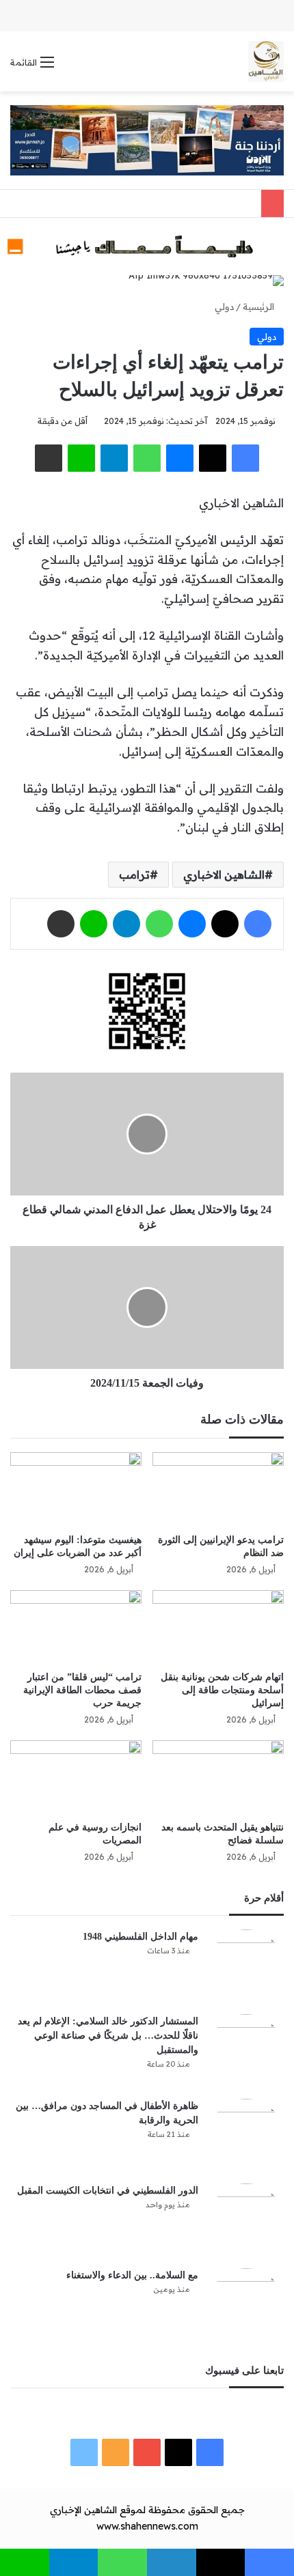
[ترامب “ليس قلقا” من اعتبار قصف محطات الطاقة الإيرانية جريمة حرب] (76, 1627)
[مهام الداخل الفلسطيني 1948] (246, 1967)
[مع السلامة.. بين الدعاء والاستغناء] (246, 2306)
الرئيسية (260, 307)
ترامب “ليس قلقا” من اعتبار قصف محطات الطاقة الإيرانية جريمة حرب (82, 1690)
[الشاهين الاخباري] (266, 61)
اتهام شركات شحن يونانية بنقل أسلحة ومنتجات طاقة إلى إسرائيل (222, 1690)
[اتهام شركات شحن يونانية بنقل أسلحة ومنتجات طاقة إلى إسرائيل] (218, 1627)
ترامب (134, 875)
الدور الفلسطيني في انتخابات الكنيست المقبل (108, 2191)
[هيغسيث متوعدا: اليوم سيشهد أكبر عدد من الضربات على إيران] (76, 1489)
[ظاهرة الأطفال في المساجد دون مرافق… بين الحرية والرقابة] (246, 2136)
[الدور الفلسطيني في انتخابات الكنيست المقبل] (246, 2221)
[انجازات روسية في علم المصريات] (76, 1777)
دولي (224, 307)
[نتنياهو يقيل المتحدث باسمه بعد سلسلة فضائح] (218, 1777)
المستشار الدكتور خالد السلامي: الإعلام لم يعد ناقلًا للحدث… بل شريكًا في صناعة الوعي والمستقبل (108, 2036)
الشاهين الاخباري (224, 875)
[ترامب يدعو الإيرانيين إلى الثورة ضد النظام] (218, 1489)
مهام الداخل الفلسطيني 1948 (141, 1937)
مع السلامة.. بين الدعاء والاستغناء (132, 2275)
